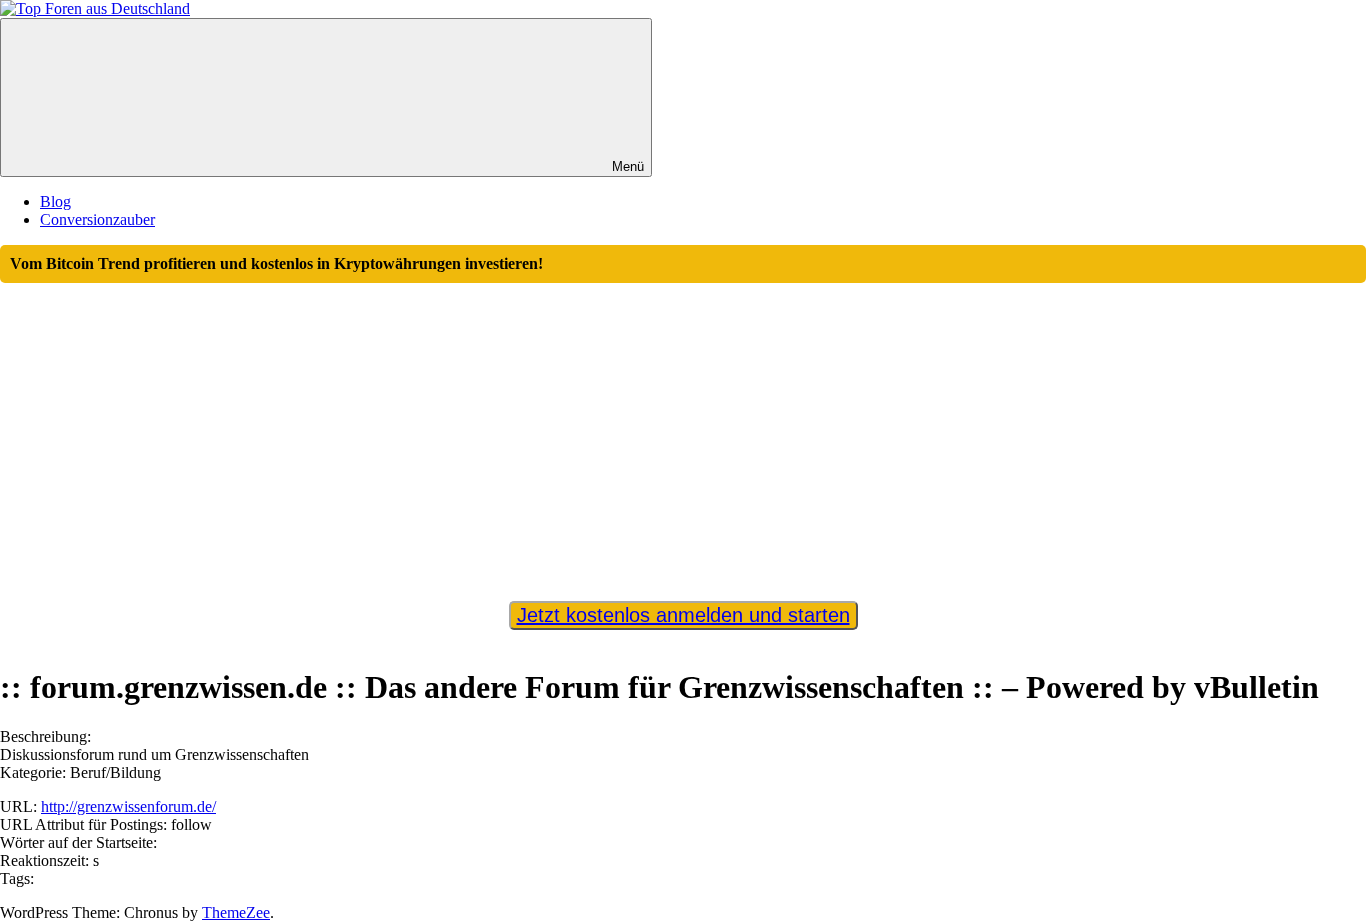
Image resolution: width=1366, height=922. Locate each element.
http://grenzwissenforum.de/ (128, 806)
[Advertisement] (683, 433)
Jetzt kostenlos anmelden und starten (683, 615)
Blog (55, 201)
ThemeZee (236, 912)
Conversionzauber (97, 219)
